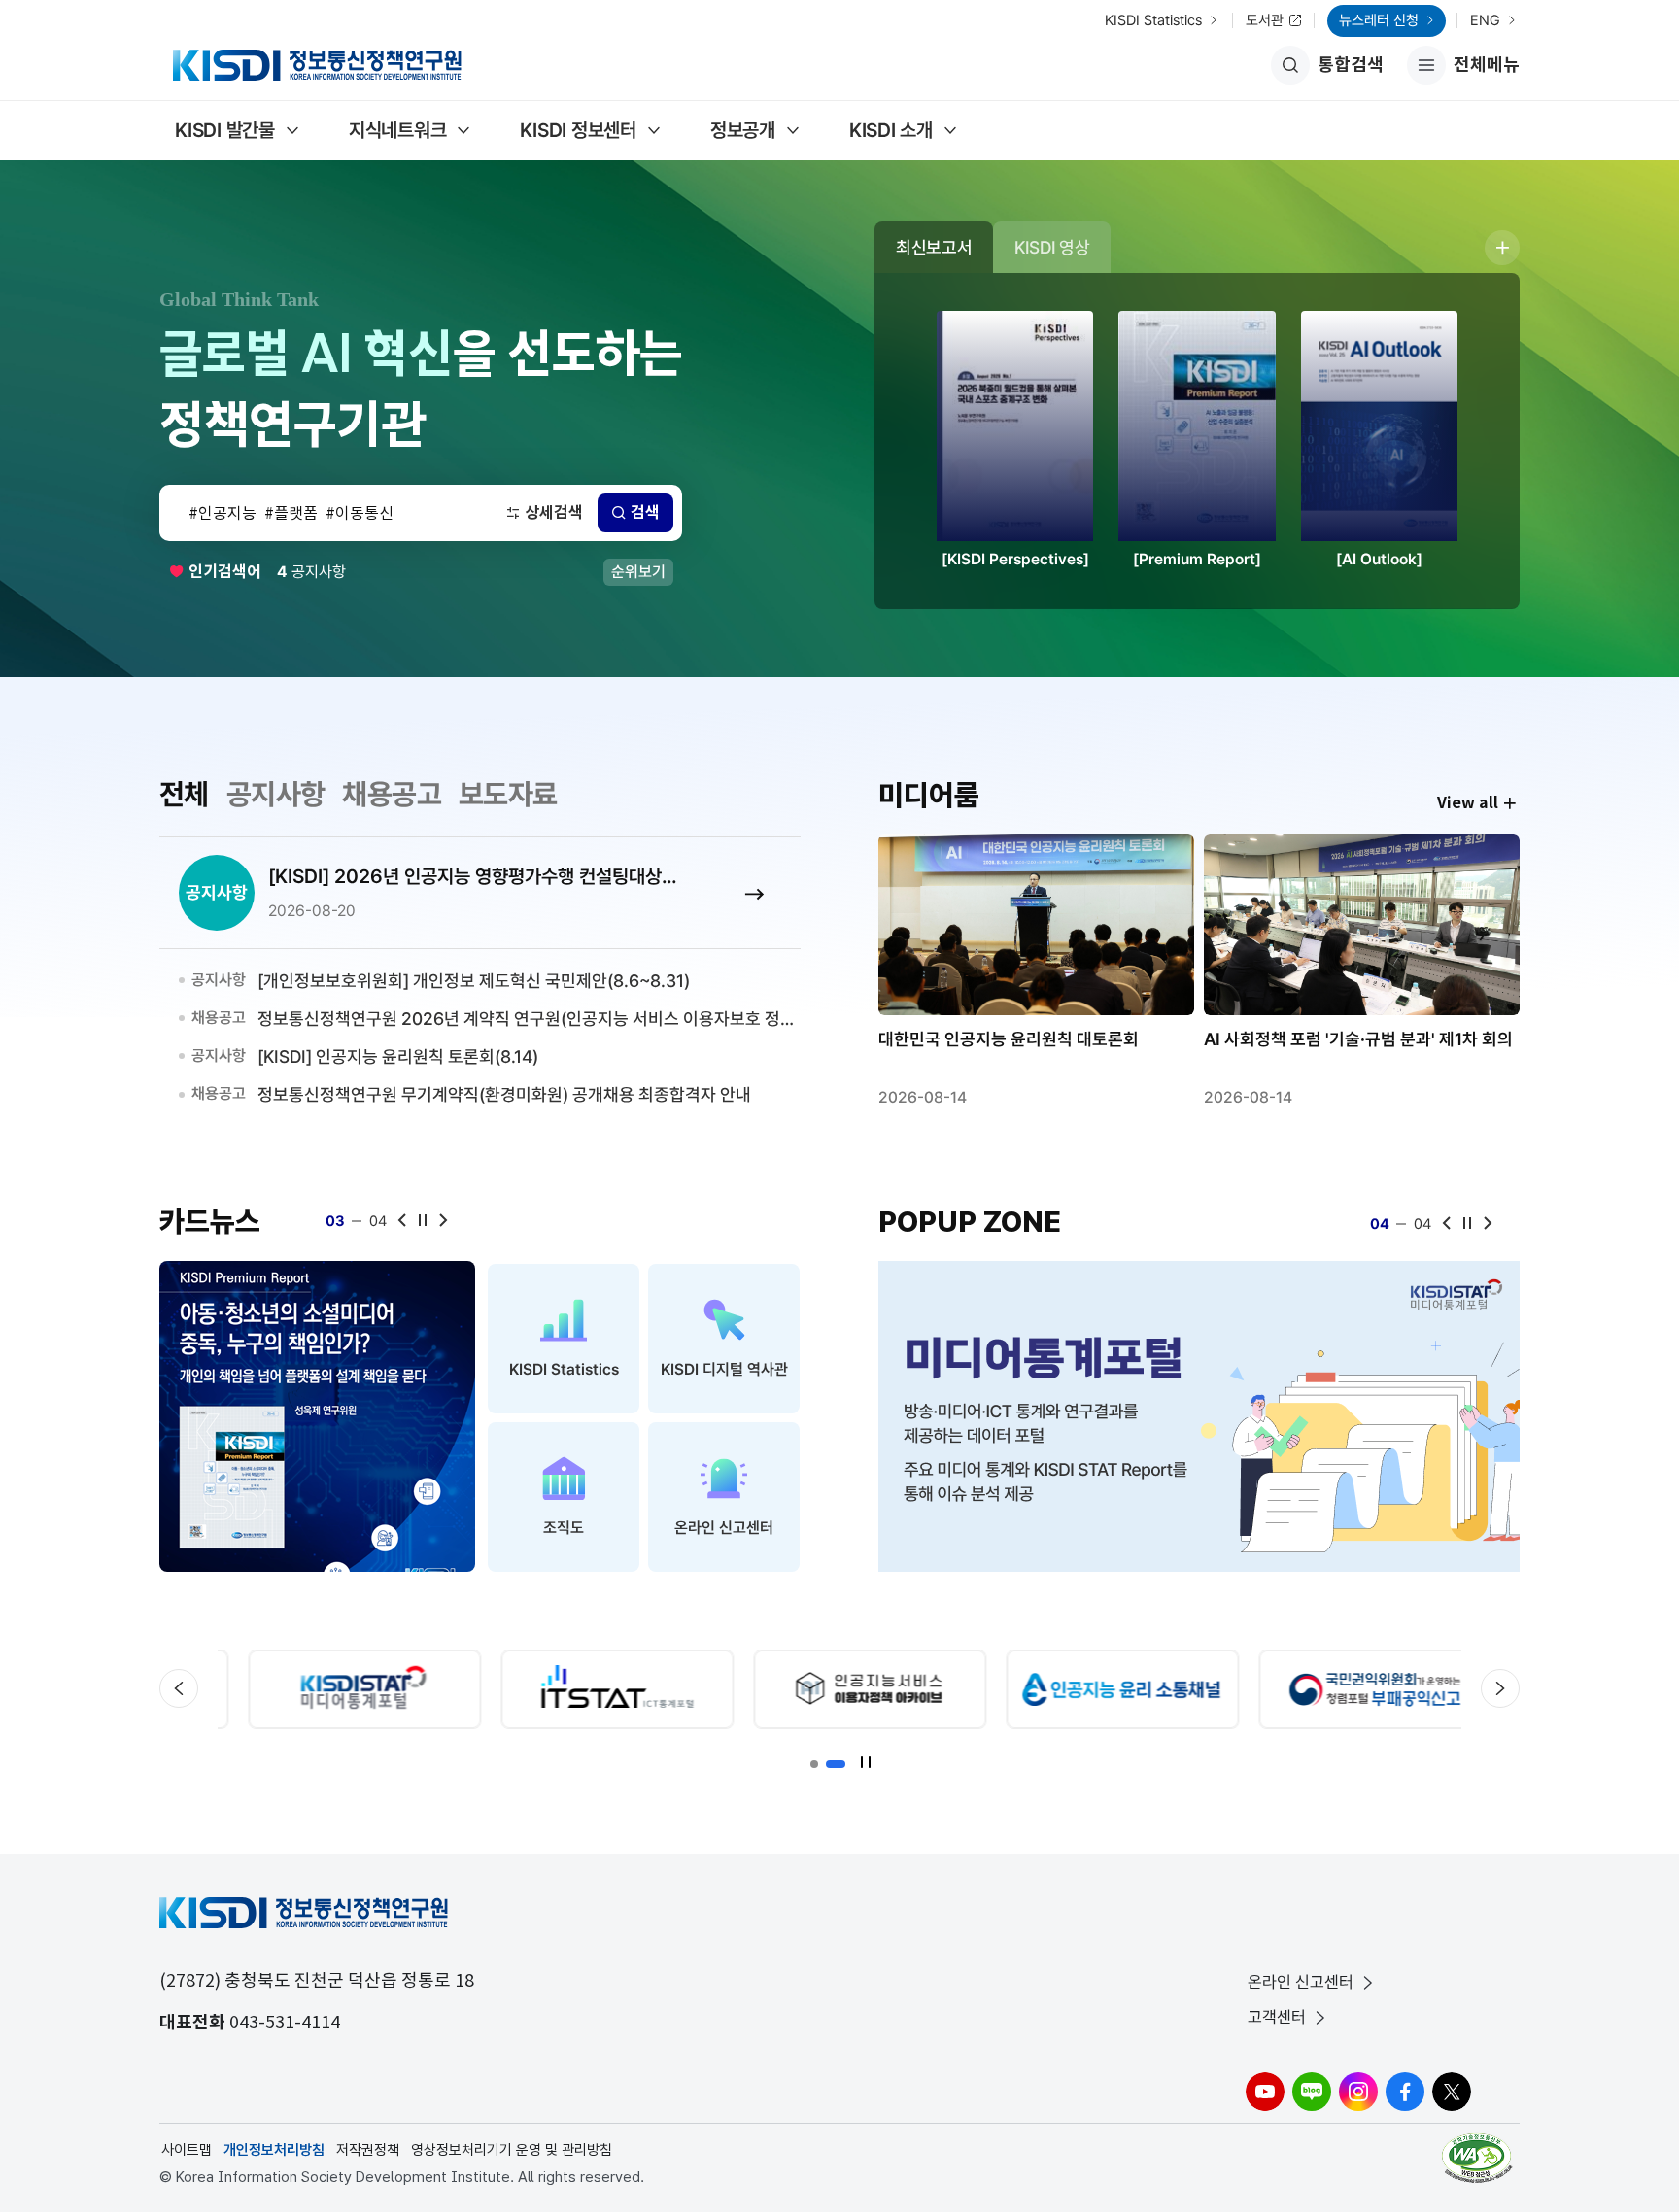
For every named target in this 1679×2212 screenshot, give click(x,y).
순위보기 (638, 572)
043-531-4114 (285, 2022)
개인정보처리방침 (274, 2150)
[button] (814, 1764)
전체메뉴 (1463, 69)
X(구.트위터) (1452, 2092)
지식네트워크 (398, 130)
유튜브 (1265, 2092)
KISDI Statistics (1153, 20)
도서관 (1265, 20)
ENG (1485, 20)
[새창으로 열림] (317, 1416)
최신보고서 (934, 247)
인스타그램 (1358, 2092)
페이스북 (1405, 2092)
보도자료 (508, 794)
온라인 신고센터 (1301, 1982)
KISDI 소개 (891, 130)
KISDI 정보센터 (578, 130)
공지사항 (276, 794)
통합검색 (1351, 65)
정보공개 (743, 130)
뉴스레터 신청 (1379, 20)
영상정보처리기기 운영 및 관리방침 (512, 2150)
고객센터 (1277, 2017)
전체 (184, 794)
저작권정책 (368, 2150)
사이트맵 (187, 2150)
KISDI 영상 (1052, 247)
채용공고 (392, 794)
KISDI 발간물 (225, 130)
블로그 (1312, 2092)
